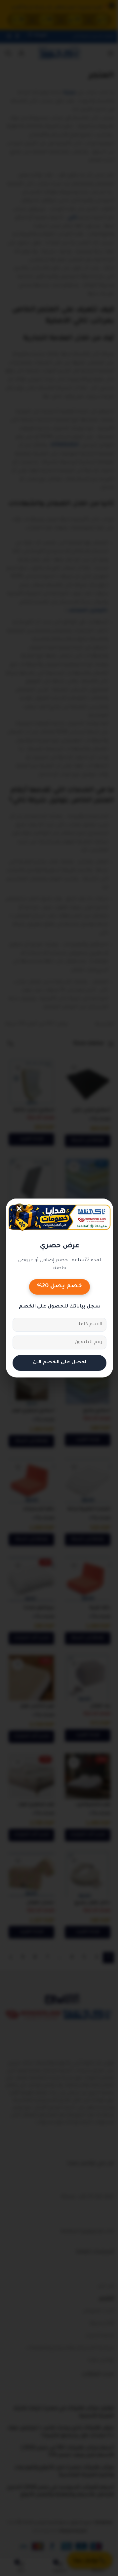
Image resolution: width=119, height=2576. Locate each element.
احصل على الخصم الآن (57, 1362)
